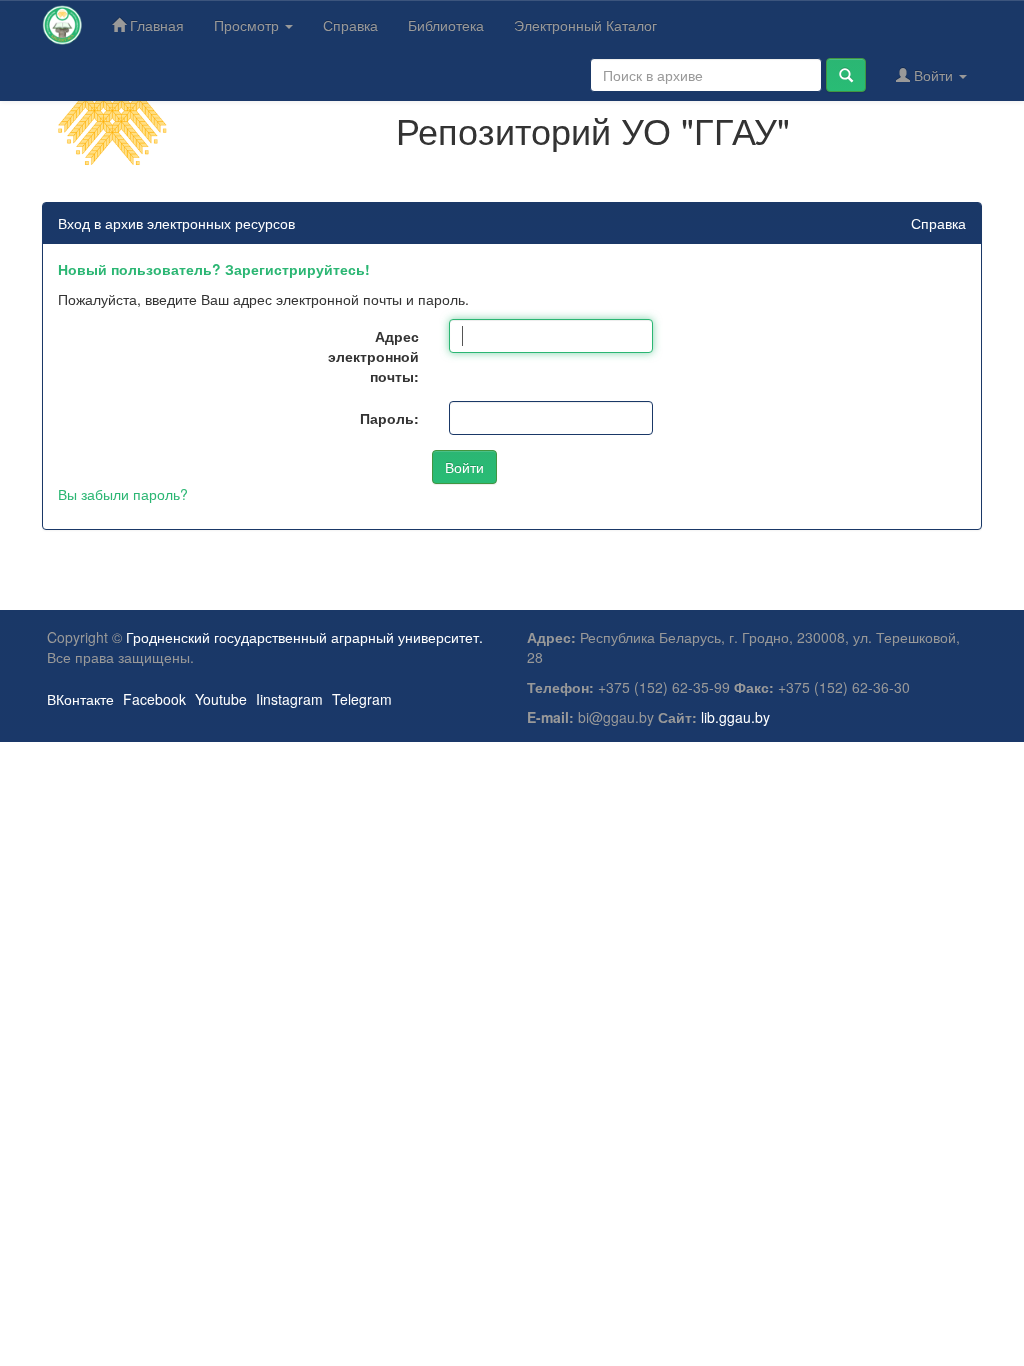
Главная (155, 25)
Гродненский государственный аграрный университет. (304, 637)
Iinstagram (289, 699)
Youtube (221, 699)
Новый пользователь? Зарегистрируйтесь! (214, 269)
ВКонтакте (80, 699)
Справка (350, 25)
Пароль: (389, 418)
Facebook (154, 699)
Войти (933, 75)
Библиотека (446, 25)
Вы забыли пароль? (123, 494)
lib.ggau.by (735, 717)
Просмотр (248, 25)
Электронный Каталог (585, 25)
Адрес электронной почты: (373, 356)
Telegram (362, 699)
